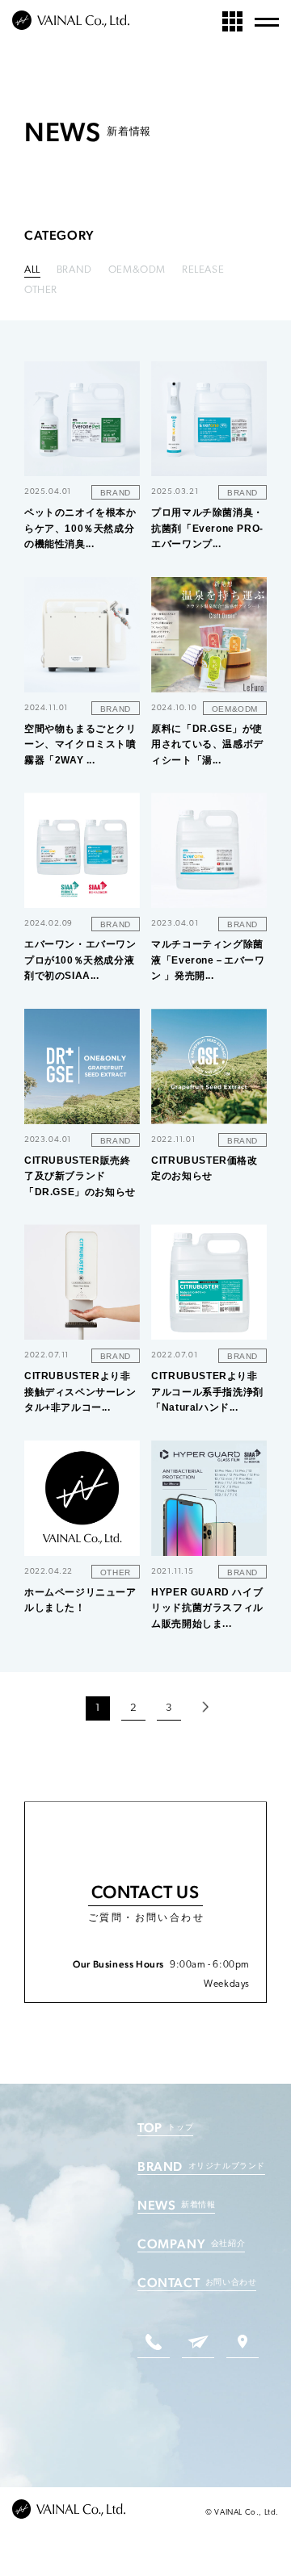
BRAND (74, 270)
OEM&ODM (137, 270)
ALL (32, 270)
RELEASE (203, 270)
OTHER (41, 290)
